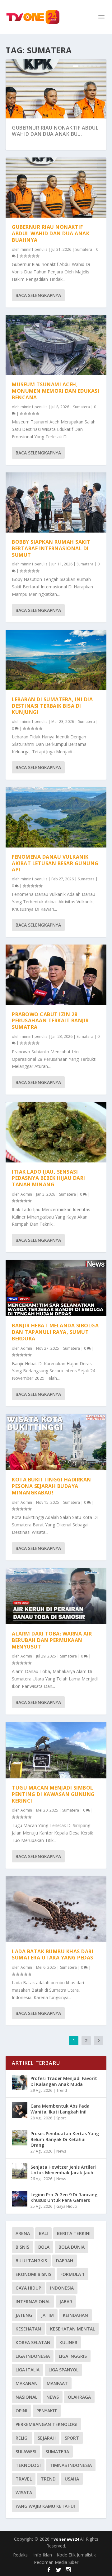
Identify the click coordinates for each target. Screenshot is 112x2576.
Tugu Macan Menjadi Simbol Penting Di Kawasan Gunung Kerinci (53, 1794)
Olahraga (79, 2397)
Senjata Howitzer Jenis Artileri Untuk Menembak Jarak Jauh (63, 2170)
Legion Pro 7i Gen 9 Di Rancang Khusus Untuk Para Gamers (64, 2197)
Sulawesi (26, 2452)
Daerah (65, 2261)
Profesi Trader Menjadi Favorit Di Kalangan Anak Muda (64, 2081)
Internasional (33, 2302)
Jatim (47, 2315)
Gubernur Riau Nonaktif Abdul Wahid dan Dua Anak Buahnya (51, 233)
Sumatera (84, 249)
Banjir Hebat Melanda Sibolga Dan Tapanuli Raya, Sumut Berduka (55, 1332)
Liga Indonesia (33, 2356)
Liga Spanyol (63, 2370)
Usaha (72, 2479)
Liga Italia (28, 2370)
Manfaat (57, 2383)
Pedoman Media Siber (56, 2562)
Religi (22, 2438)
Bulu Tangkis (31, 2261)
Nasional (26, 2397)
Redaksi (21, 2555)
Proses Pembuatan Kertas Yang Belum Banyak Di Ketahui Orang (65, 2139)
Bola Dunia (72, 2247)
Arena (23, 2233)
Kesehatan (28, 2329)
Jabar (66, 2302)
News (61, 2151)
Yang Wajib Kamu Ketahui (45, 2506)
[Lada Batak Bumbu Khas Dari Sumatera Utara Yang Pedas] (56, 1909)
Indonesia (62, 2288)
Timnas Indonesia (71, 2465)
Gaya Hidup (67, 2206)
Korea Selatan (33, 2342)
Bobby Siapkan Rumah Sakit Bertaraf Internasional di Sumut (51, 548)
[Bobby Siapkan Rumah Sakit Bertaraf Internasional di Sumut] (56, 502)
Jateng (24, 2315)
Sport (61, 2118)
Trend (62, 2090)
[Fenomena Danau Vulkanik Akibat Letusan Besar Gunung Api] (56, 817)
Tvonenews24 (65, 2539)
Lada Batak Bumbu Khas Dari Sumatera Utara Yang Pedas (53, 1955)
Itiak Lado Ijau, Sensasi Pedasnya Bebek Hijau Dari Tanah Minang (49, 1178)
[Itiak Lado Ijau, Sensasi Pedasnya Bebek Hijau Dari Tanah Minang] (56, 1132)
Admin (26, 1194)
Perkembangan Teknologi (47, 2424)
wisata (24, 2492)
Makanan (27, 2383)
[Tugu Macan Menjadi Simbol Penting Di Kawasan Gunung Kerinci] (56, 1750)
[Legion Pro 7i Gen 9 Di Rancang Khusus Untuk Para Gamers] (20, 2199)
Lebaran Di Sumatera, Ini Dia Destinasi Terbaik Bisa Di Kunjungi (52, 706)
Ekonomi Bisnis (33, 2274)
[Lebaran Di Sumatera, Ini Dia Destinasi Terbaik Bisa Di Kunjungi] (56, 660)
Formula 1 (72, 2274)
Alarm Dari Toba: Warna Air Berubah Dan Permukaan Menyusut (52, 1640)
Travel (24, 2479)
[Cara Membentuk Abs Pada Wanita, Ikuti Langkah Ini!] (20, 2110)
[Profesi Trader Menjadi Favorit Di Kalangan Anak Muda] (20, 2082)
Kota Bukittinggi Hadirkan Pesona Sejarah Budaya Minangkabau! (51, 1486)
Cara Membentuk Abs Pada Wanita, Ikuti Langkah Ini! (60, 2109)
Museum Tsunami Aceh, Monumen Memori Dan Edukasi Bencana (56, 391)
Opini (21, 2411)
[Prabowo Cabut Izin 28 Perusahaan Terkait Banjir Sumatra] (56, 975)
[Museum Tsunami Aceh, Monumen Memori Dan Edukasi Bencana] (56, 345)
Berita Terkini (74, 2233)
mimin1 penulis (34, 249)
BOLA (44, 2247)
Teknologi (28, 2465)
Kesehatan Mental (72, 2329)
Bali (43, 2233)
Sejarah (47, 2438)
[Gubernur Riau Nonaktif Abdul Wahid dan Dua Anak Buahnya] (56, 188)
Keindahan (75, 2315)
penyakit (47, 2411)
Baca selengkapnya (38, 295)
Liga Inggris (73, 2356)
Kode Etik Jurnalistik (76, 2555)
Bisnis (22, 2247)
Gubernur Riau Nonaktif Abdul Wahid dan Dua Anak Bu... (55, 131)
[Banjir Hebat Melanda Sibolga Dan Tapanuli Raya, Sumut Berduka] (56, 1288)
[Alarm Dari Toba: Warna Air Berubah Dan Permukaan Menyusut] (56, 1596)
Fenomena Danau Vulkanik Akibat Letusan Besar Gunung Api (55, 863)
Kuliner (68, 2342)
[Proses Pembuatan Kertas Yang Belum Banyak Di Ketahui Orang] (20, 2138)
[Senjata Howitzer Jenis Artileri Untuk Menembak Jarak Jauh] (20, 2171)
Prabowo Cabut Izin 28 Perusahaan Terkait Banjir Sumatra (50, 1021)
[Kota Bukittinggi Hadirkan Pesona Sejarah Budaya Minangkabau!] (56, 1442)
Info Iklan (43, 2555)
